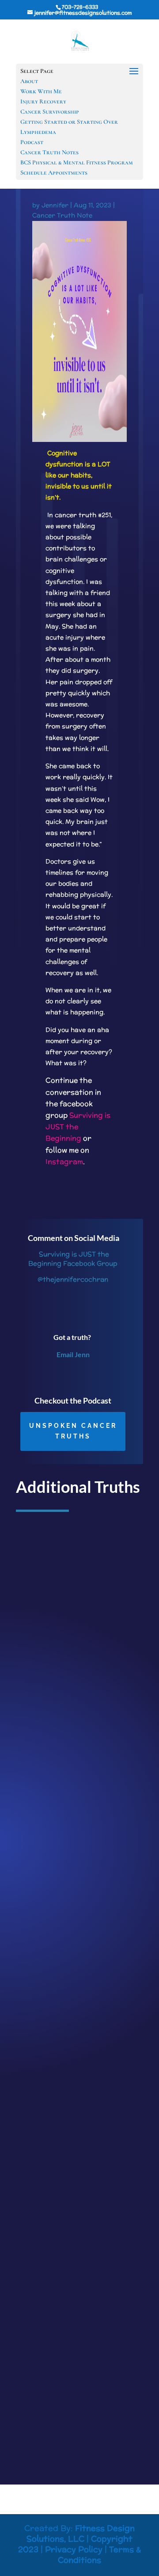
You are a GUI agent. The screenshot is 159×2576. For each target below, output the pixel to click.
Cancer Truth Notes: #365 (63, 1680)
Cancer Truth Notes (49, 152)
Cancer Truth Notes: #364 (63, 1985)
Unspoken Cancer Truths (73, 1431)
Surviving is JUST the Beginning (78, 1127)
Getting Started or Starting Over (69, 122)
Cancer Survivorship (50, 112)
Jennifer (55, 205)
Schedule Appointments (54, 173)
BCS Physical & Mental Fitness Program (77, 162)
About (29, 81)
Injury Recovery (43, 101)
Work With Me (41, 91)
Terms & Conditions (99, 2555)
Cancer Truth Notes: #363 (63, 2291)
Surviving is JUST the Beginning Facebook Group (73, 1259)
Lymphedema (38, 132)
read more (40, 1805)
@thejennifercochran (73, 1279)
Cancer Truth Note (62, 215)
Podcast (32, 142)
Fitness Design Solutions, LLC (81, 2533)
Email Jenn (73, 1354)
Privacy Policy (74, 2549)
